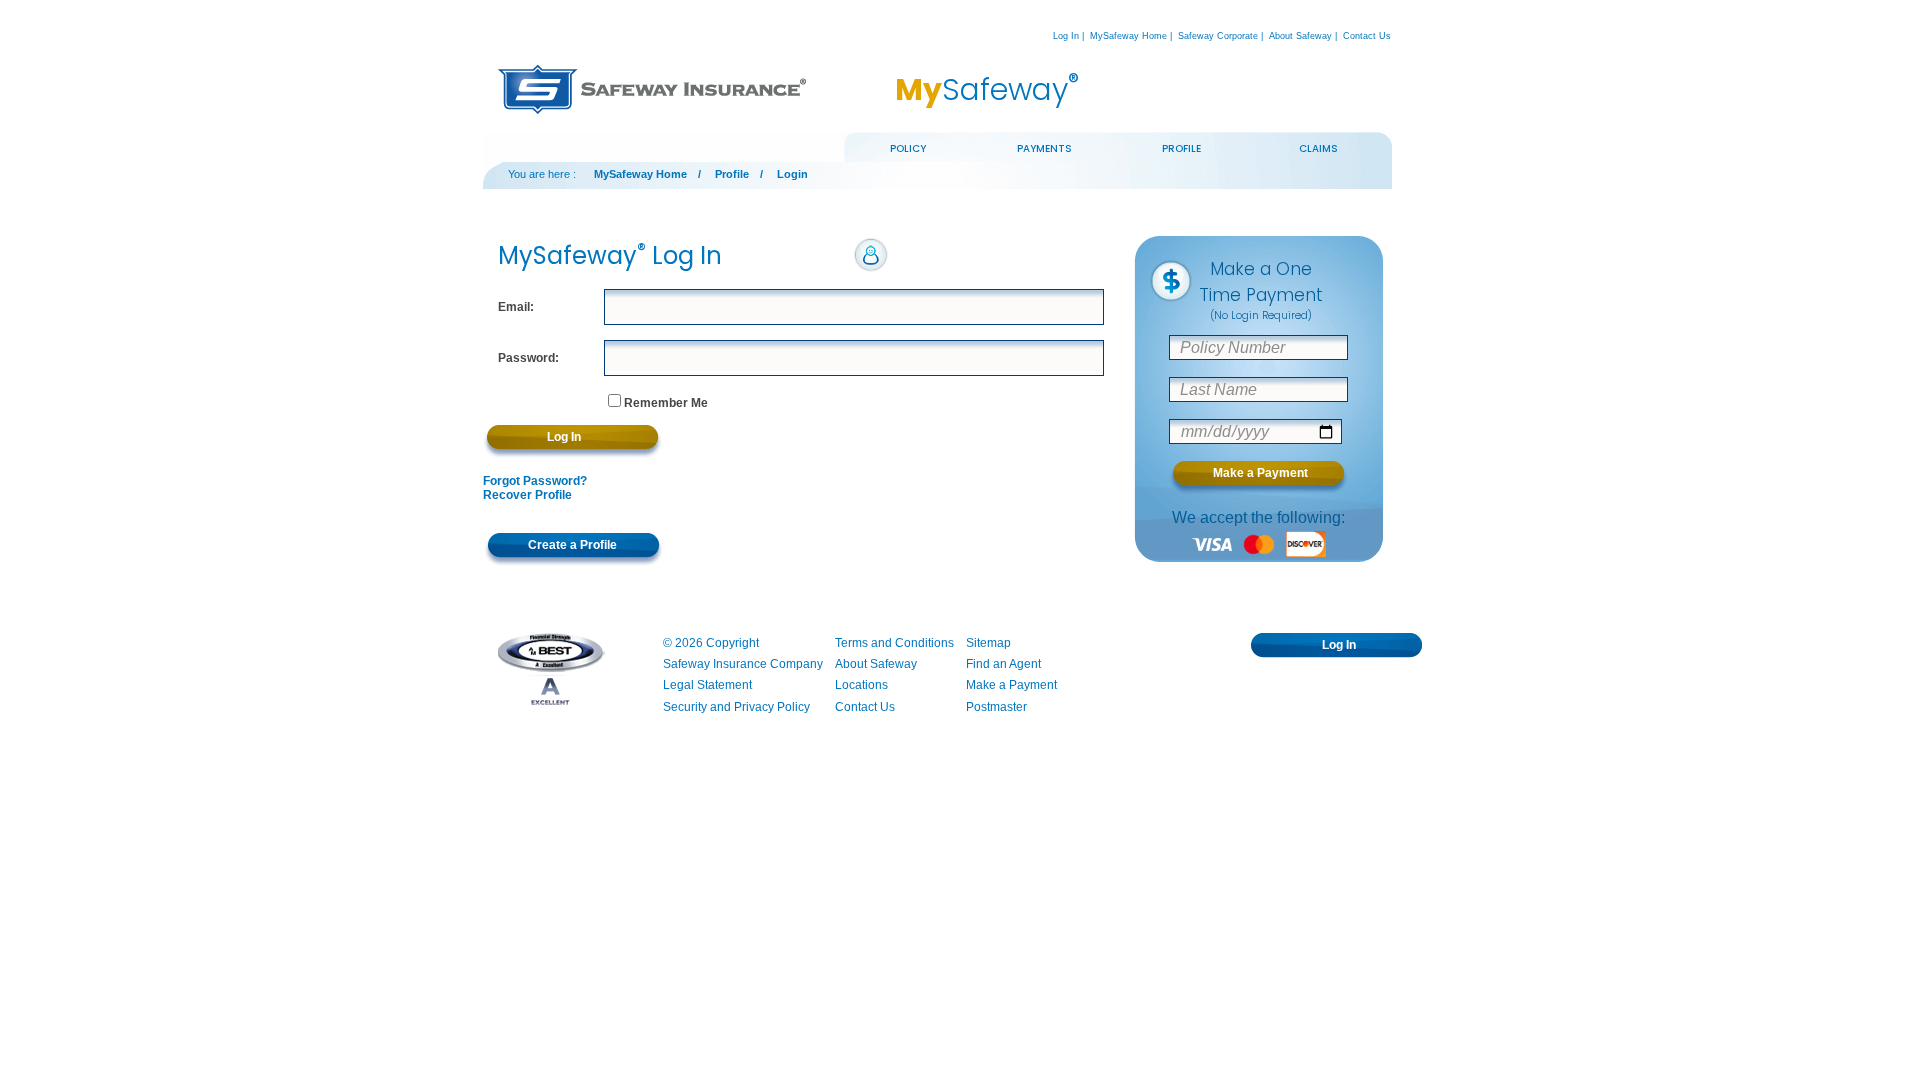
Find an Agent (1003, 664)
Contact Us (1367, 36)
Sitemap (988, 643)
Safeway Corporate (1218, 36)
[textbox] (854, 307)
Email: (516, 307)
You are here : (542, 174)
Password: (528, 358)
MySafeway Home (1128, 36)
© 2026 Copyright (711, 643)
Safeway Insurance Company (743, 664)
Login (792, 174)
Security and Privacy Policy (736, 707)
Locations (861, 685)
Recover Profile (527, 495)
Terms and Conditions (894, 643)
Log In (1066, 36)
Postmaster (996, 707)
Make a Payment (1011, 685)
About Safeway (1300, 36)
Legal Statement (707, 685)
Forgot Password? (535, 481)
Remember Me (666, 403)
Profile (732, 174)
